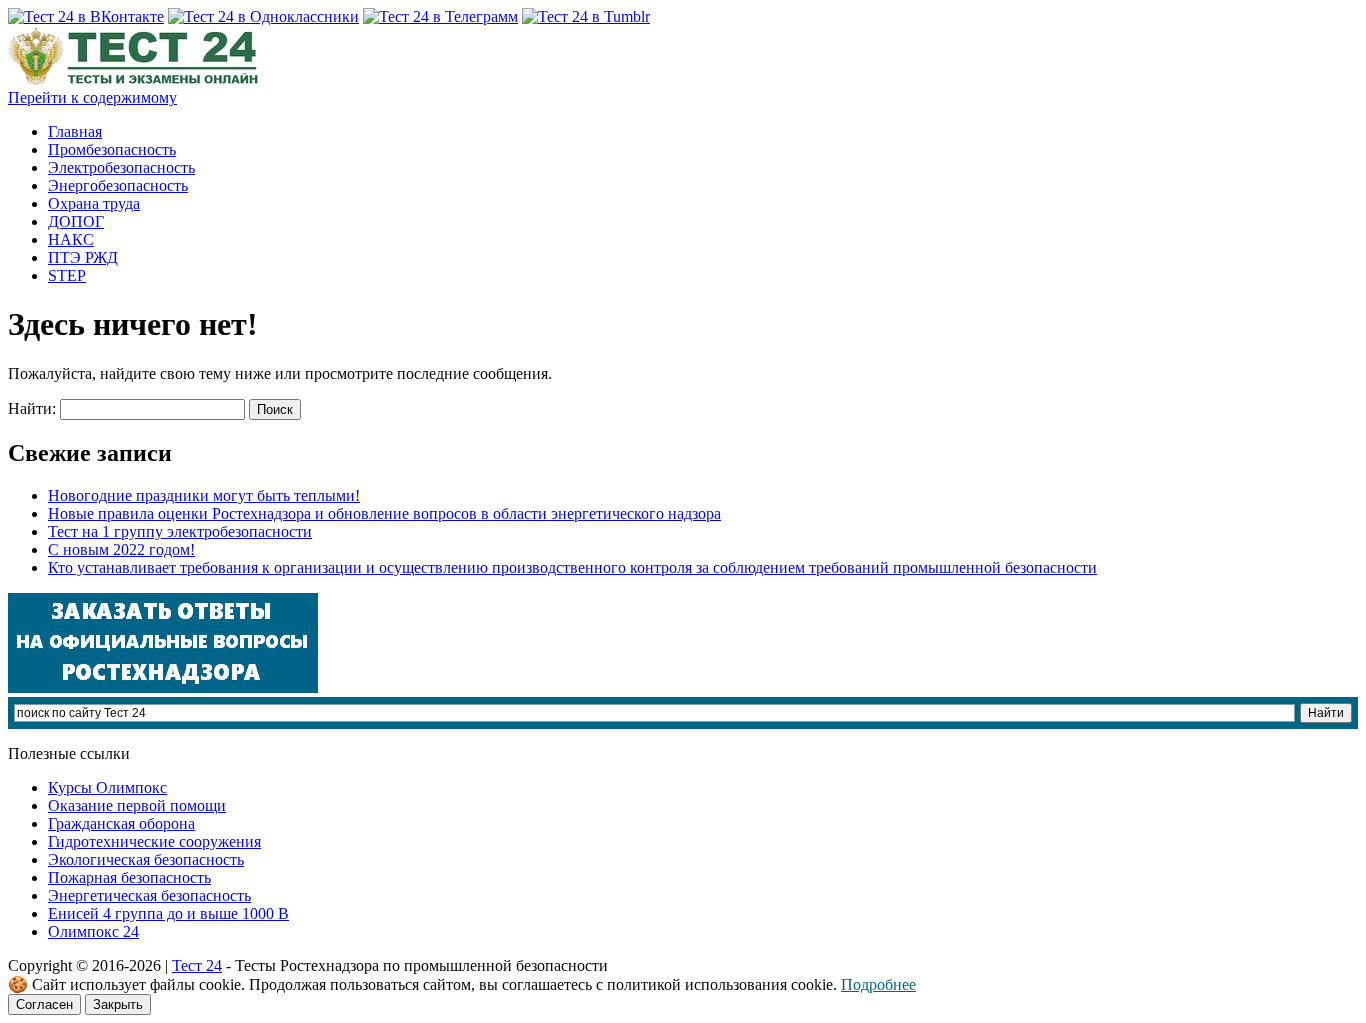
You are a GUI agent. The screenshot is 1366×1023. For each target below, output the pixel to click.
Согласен (44, 1004)
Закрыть (118, 1004)
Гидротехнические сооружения (154, 841)
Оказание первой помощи (137, 805)
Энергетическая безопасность (149, 895)
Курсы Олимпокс (107, 787)
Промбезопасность (112, 149)
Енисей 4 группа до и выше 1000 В (168, 913)
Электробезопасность (121, 167)
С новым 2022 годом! (121, 549)
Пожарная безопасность (129, 877)
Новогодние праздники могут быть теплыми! (204, 495)
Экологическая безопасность (146, 859)
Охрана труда (94, 203)
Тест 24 (197, 965)
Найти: (32, 408)
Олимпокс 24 (93, 931)
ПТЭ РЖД (83, 257)
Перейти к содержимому (92, 97)
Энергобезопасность (118, 185)
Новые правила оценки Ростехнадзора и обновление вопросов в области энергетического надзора (384, 513)
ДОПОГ (76, 221)
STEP (67, 275)
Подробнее (878, 984)
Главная (75, 131)
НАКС (71, 239)
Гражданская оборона (121, 823)
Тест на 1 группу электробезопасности (180, 531)
